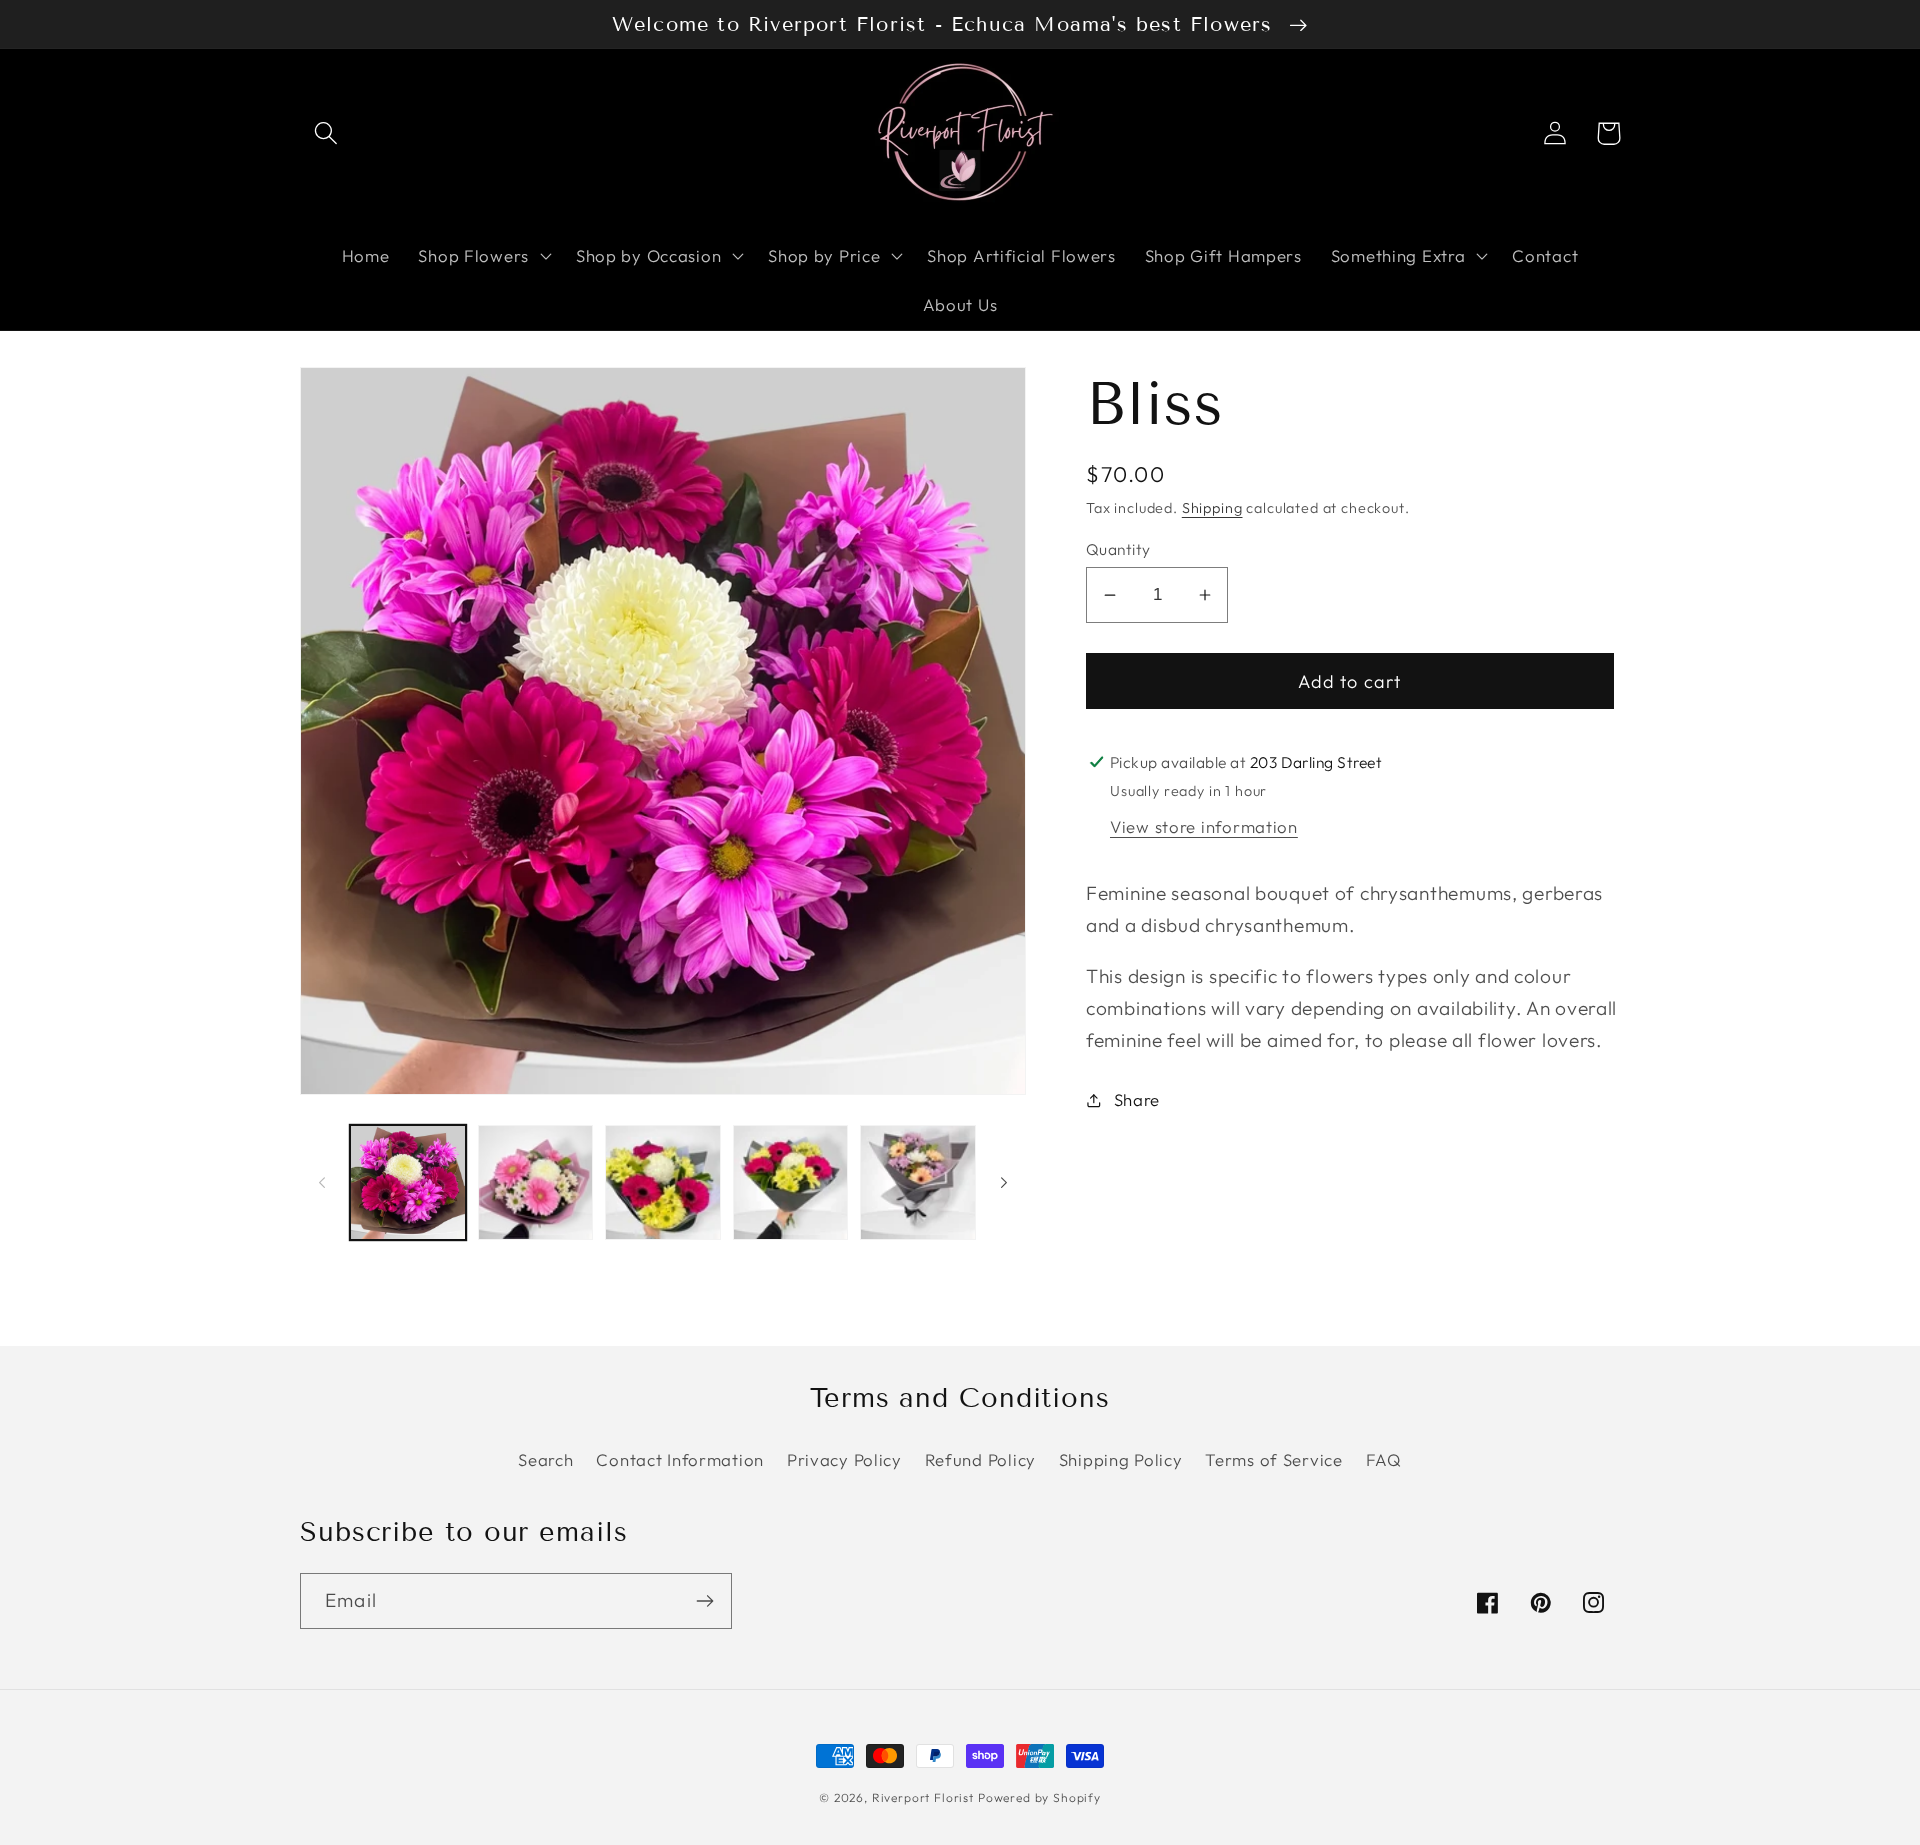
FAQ (1384, 1459)
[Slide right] (1004, 1183)
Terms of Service (1274, 1459)
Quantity (1118, 549)
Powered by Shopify (1039, 1797)
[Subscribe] (704, 1601)
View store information (1204, 826)
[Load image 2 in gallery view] (536, 1183)
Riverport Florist (923, 1797)
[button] (326, 133)
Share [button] (1137, 1099)
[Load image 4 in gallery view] (791, 1183)
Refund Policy (980, 1459)
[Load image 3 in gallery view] (663, 1183)
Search (545, 1459)
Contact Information (680, 1459)
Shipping (1212, 508)
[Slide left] (322, 1183)
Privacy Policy (844, 1459)
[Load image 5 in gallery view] (918, 1183)
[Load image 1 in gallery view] (408, 1183)
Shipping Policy (1121, 1459)
